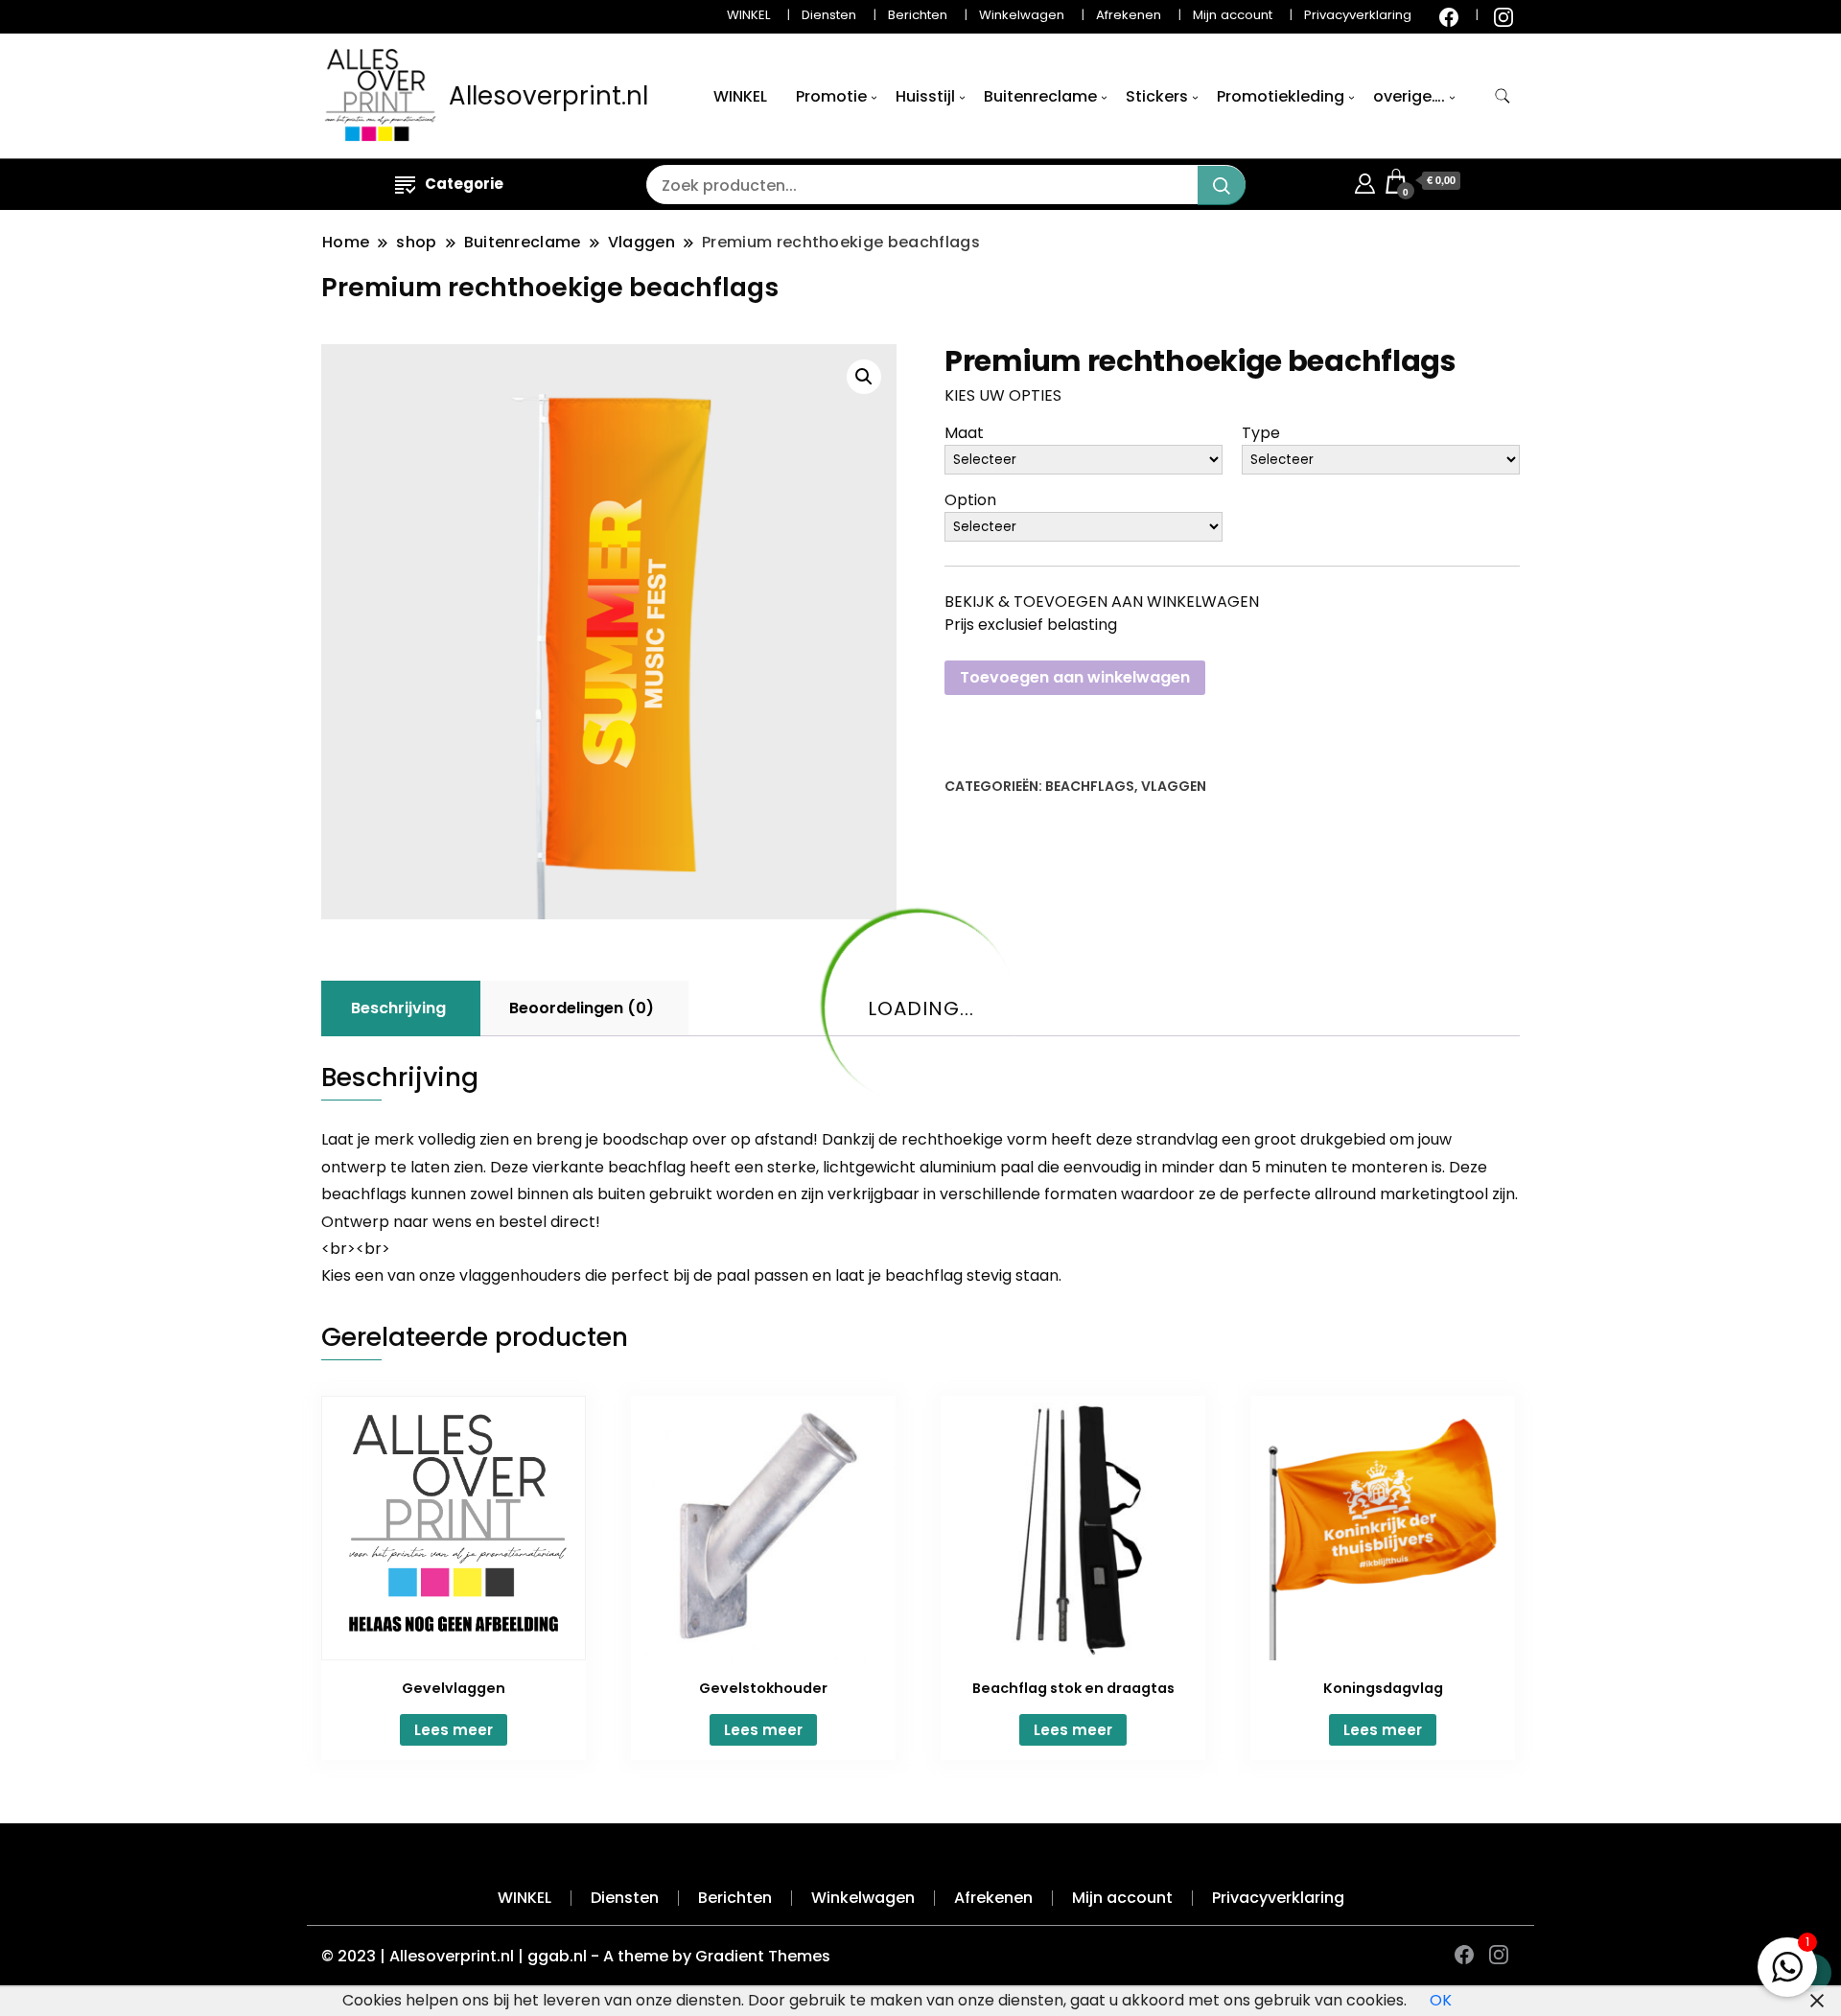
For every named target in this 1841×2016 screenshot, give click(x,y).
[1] (1787, 1963)
